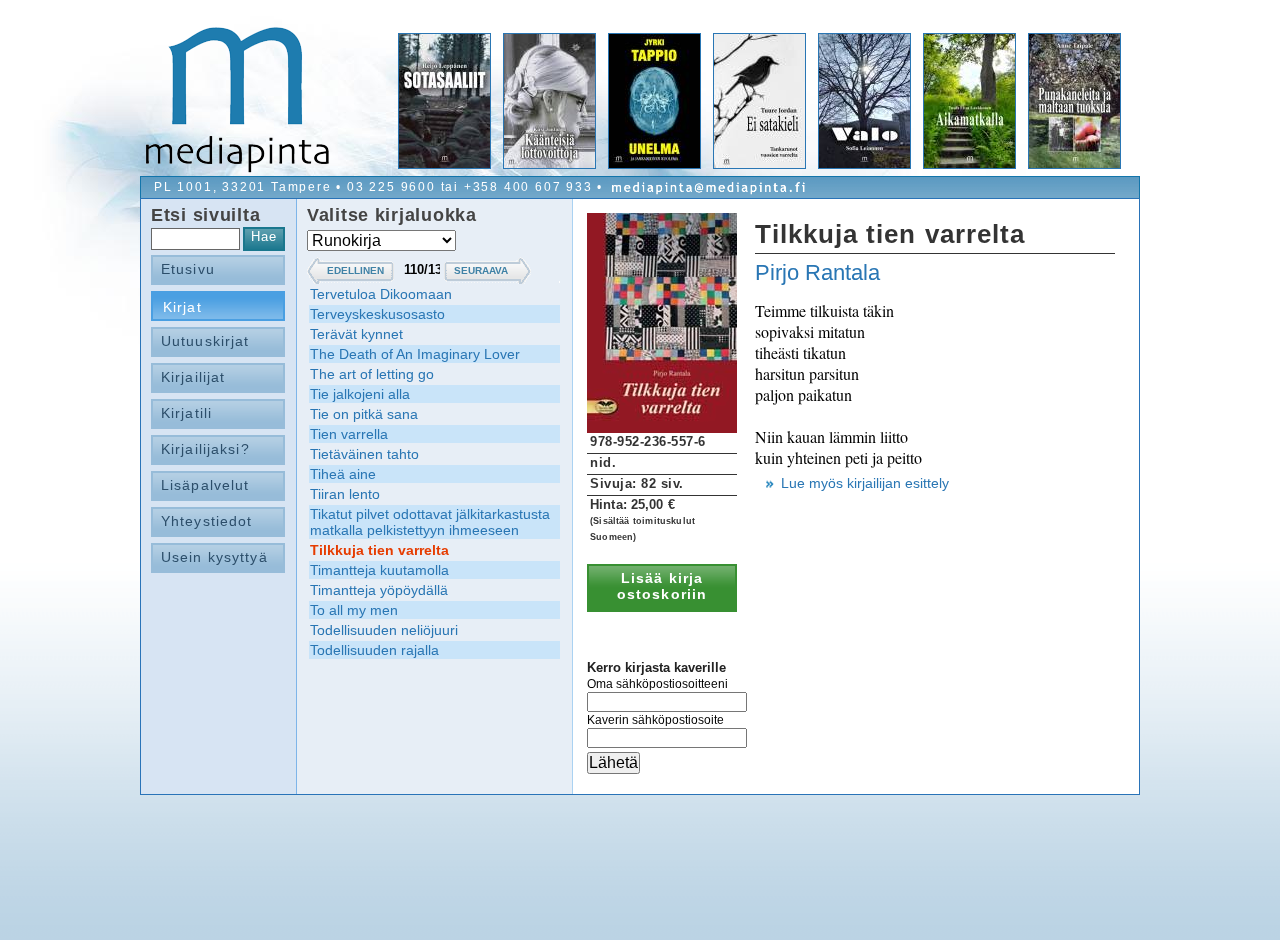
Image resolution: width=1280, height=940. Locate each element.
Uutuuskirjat (205, 341)
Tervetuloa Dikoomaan (381, 294)
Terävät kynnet (356, 334)
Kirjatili (186, 413)
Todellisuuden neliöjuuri (384, 630)
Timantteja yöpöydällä (379, 590)
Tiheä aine (343, 474)
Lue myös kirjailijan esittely (865, 483)
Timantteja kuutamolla (379, 570)
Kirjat (182, 307)
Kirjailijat (193, 377)
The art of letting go (372, 374)
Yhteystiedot (206, 521)
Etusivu (188, 269)
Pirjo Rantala (817, 272)
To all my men (354, 610)
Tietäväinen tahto (364, 454)
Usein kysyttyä (214, 557)
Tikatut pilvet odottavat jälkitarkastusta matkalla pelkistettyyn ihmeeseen (430, 522)
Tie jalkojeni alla (360, 394)
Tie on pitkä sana (364, 414)
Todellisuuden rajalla (374, 650)
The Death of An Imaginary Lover (415, 354)
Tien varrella (349, 434)
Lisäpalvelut (205, 485)
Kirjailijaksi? (205, 449)
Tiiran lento (345, 494)
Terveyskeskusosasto (377, 314)
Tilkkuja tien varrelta (379, 550)
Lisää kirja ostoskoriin (662, 586)
